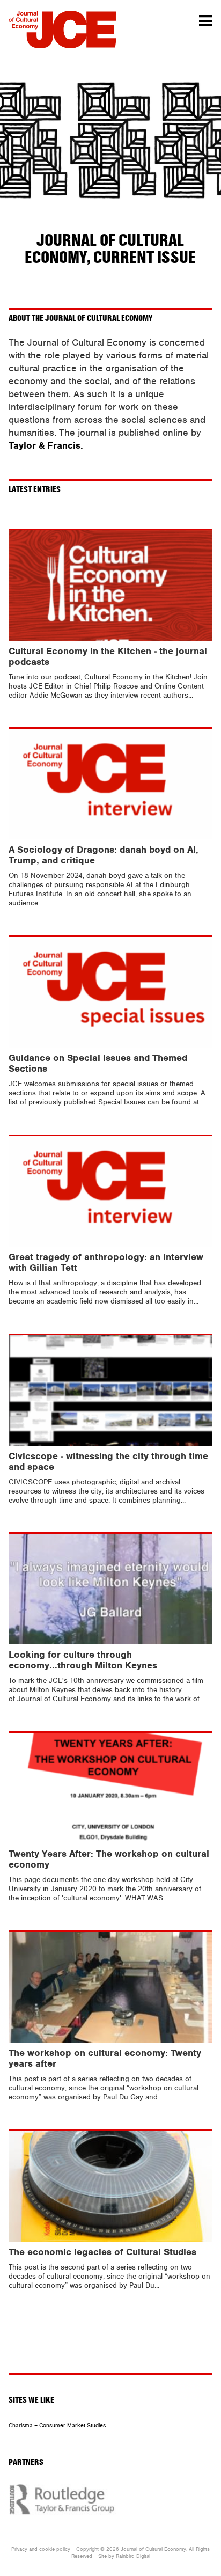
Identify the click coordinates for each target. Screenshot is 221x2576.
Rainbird (125, 2556)
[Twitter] (94, 2360)
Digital (143, 2556)
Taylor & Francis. (46, 446)
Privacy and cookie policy (41, 2549)
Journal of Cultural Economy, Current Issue (110, 249)
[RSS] (120, 2360)
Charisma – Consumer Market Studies (57, 2425)
